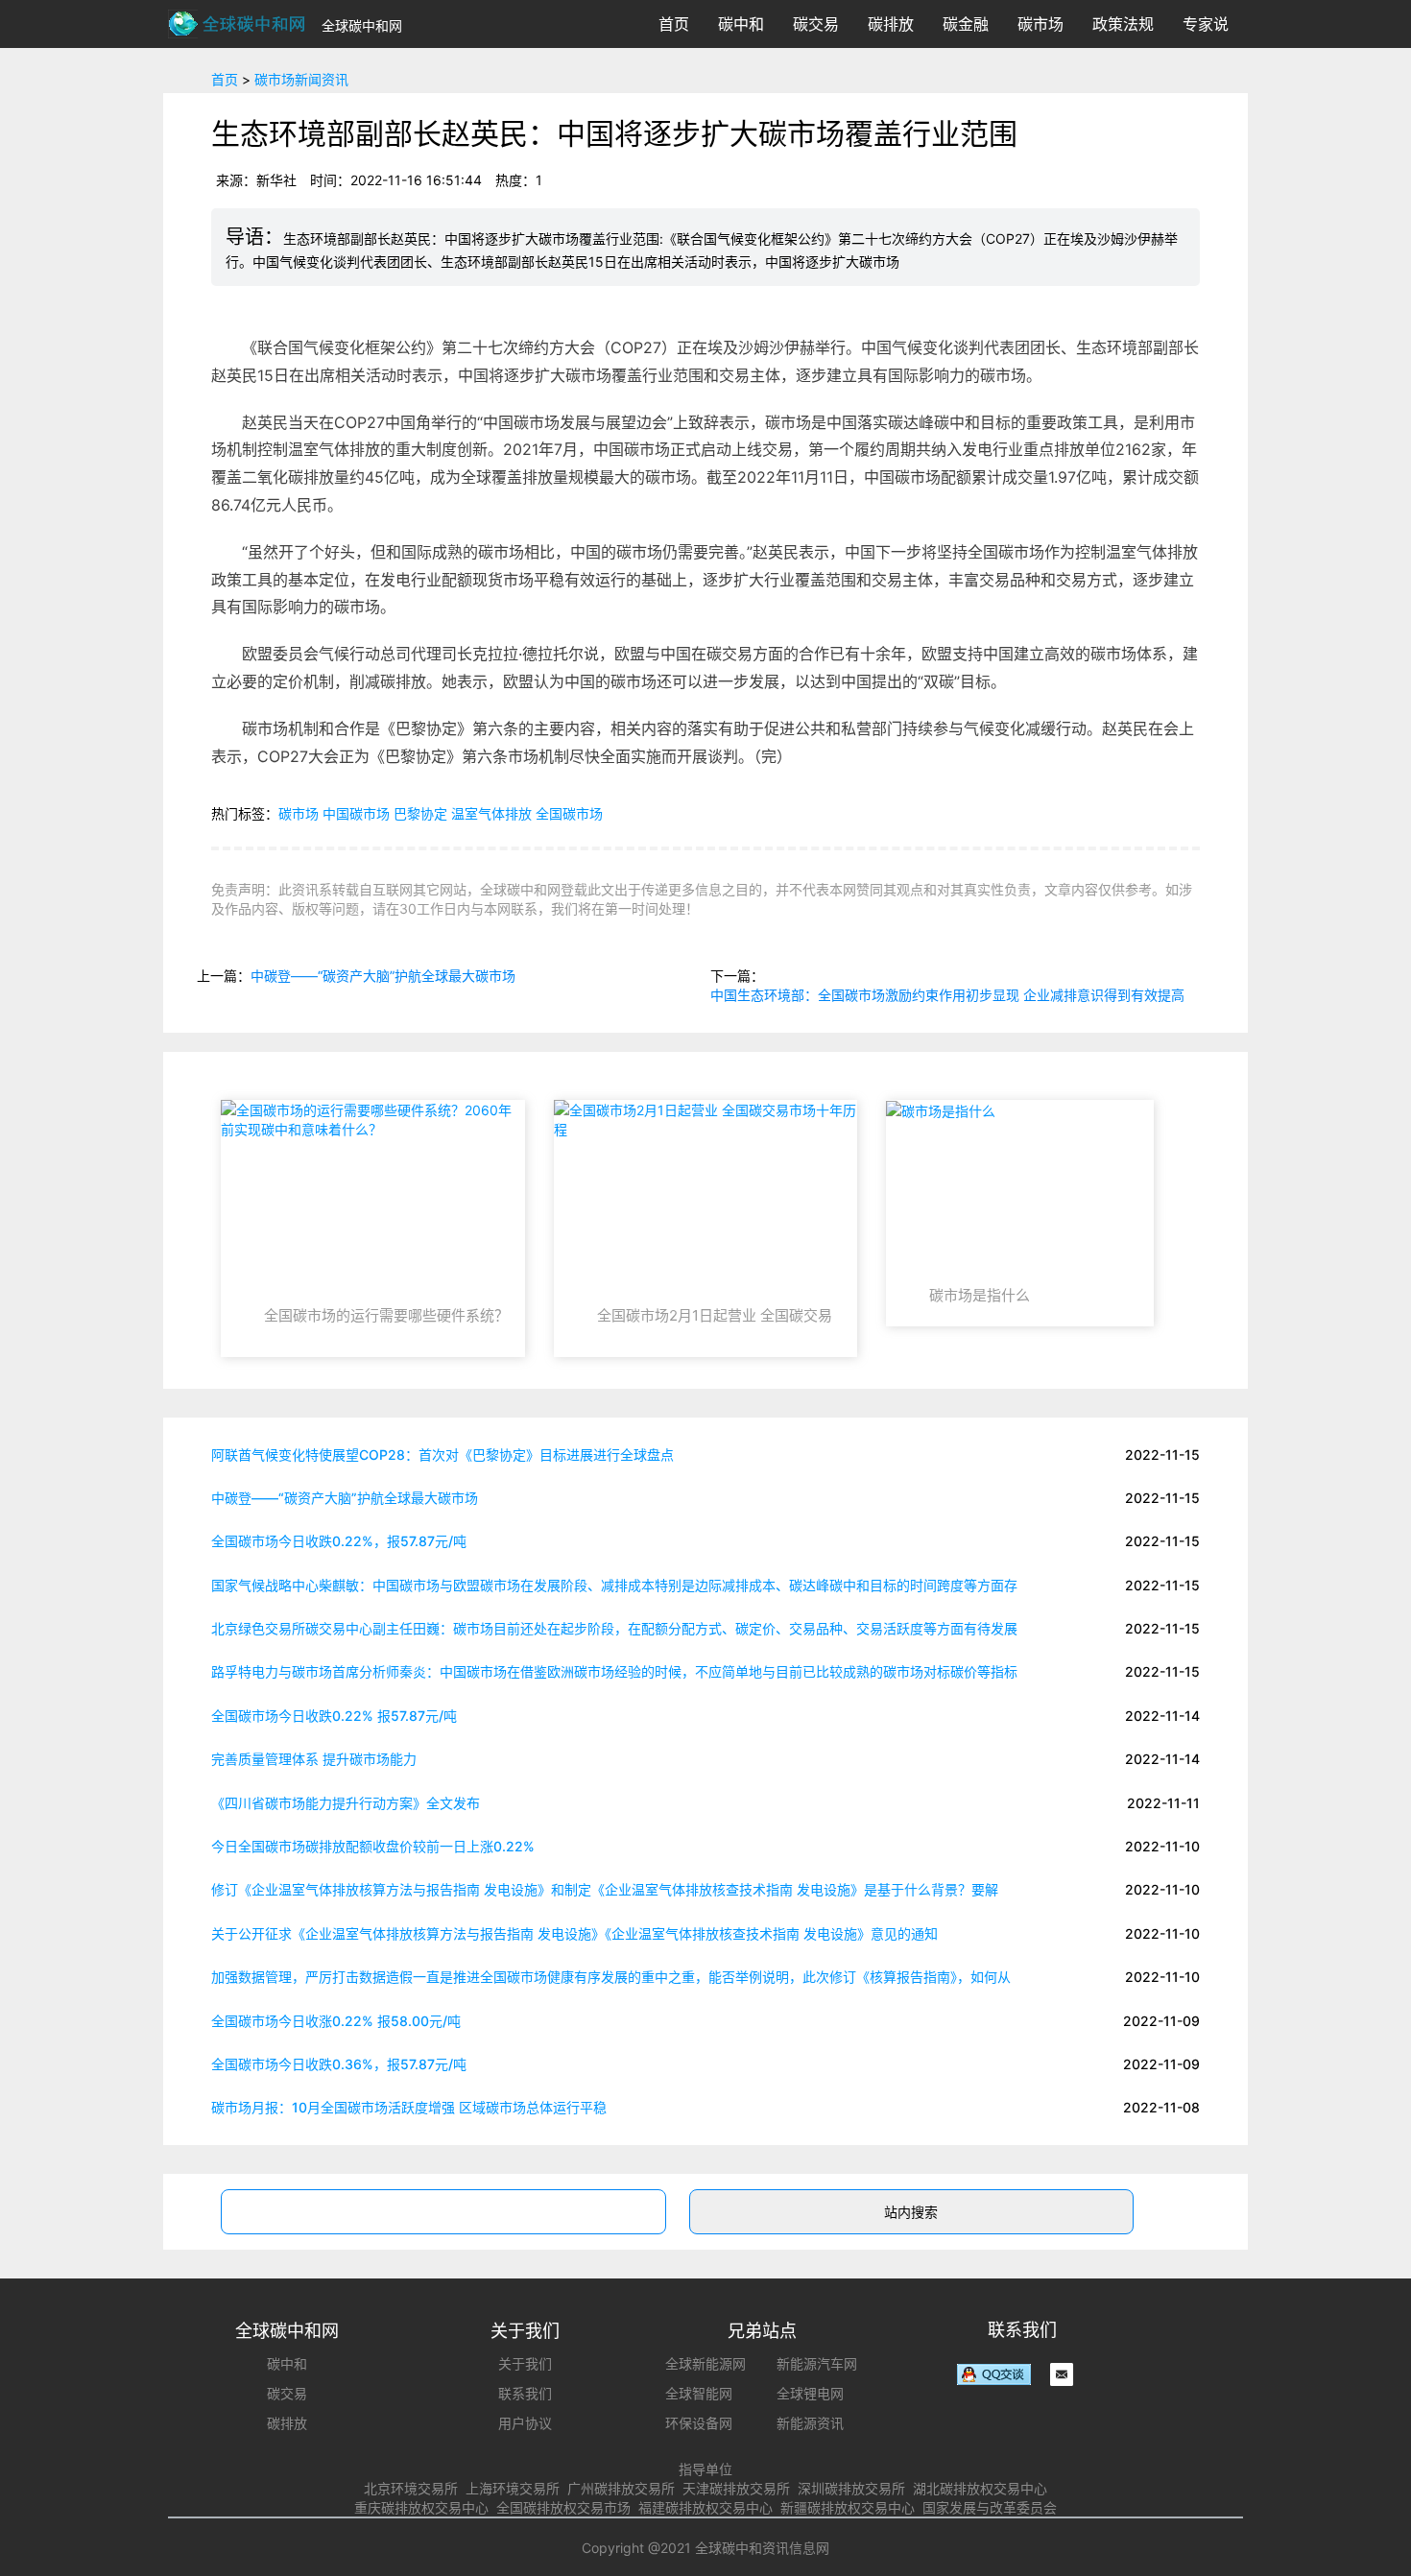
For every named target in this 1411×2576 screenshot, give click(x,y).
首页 (674, 24)
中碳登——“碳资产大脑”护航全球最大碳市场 (383, 976)
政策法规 (1123, 24)
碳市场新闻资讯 (301, 79)
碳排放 (891, 24)
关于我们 (525, 2363)
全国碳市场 (569, 813)
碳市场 (1040, 24)
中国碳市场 (356, 813)
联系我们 (525, 2393)
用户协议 (525, 2423)
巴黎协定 (420, 813)
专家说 (1206, 24)
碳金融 (966, 24)
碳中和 (741, 24)
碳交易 (816, 24)
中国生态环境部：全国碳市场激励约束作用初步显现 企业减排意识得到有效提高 (947, 995)
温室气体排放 (491, 813)
